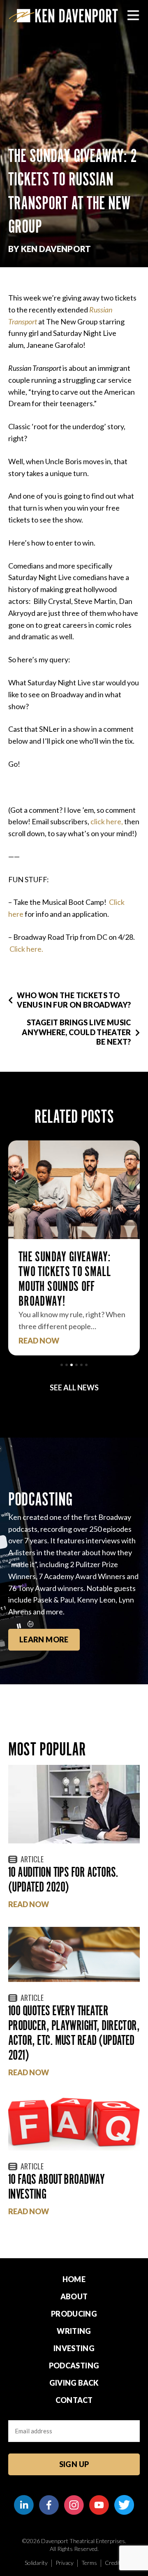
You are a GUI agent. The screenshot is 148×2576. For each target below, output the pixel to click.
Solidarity (36, 2563)
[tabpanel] (74, 1248)
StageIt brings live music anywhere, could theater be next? (76, 1032)
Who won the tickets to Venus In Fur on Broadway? (74, 1000)
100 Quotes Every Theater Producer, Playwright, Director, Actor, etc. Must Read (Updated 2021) (74, 2033)
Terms (89, 2563)
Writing (74, 2331)
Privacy (65, 2563)
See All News (74, 1387)
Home (74, 2279)
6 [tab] (86, 1365)
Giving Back (74, 2383)
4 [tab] (76, 1365)
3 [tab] (72, 1365)
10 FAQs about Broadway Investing (56, 2186)
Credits (114, 2563)
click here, (107, 821)
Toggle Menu (133, 15)
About (74, 2296)
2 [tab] (67, 1365)
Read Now (39, 1341)
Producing (74, 2314)
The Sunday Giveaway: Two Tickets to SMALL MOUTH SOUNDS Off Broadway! (65, 1279)
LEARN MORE (44, 1639)
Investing (74, 2348)
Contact (74, 2400)
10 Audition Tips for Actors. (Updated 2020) (63, 1879)
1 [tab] (62, 1365)
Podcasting (74, 2366)
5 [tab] (81, 1365)
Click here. (26, 949)
